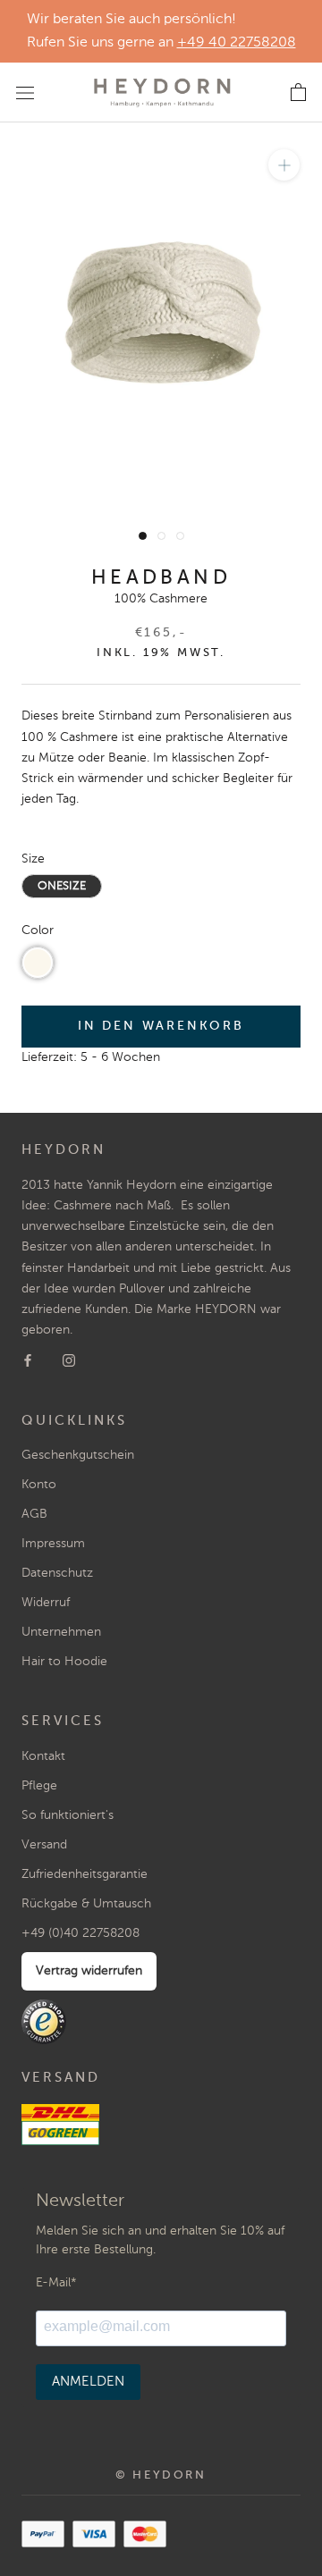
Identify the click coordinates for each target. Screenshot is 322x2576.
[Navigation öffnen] (25, 92)
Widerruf (46, 1603)
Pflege (39, 1786)
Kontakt (43, 1756)
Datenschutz (57, 1573)
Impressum (53, 1544)
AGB (34, 1514)
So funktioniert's (68, 1815)
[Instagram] (69, 1361)
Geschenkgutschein (78, 1455)
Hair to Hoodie (64, 1662)
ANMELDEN (88, 2382)
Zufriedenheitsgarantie (85, 1874)
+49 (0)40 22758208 (80, 1933)
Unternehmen (61, 1632)
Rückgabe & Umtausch (86, 1904)
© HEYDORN (161, 2475)
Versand (44, 1845)
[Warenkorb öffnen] (298, 93)
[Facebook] (28, 1361)
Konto (39, 1485)
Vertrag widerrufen (89, 1971)
